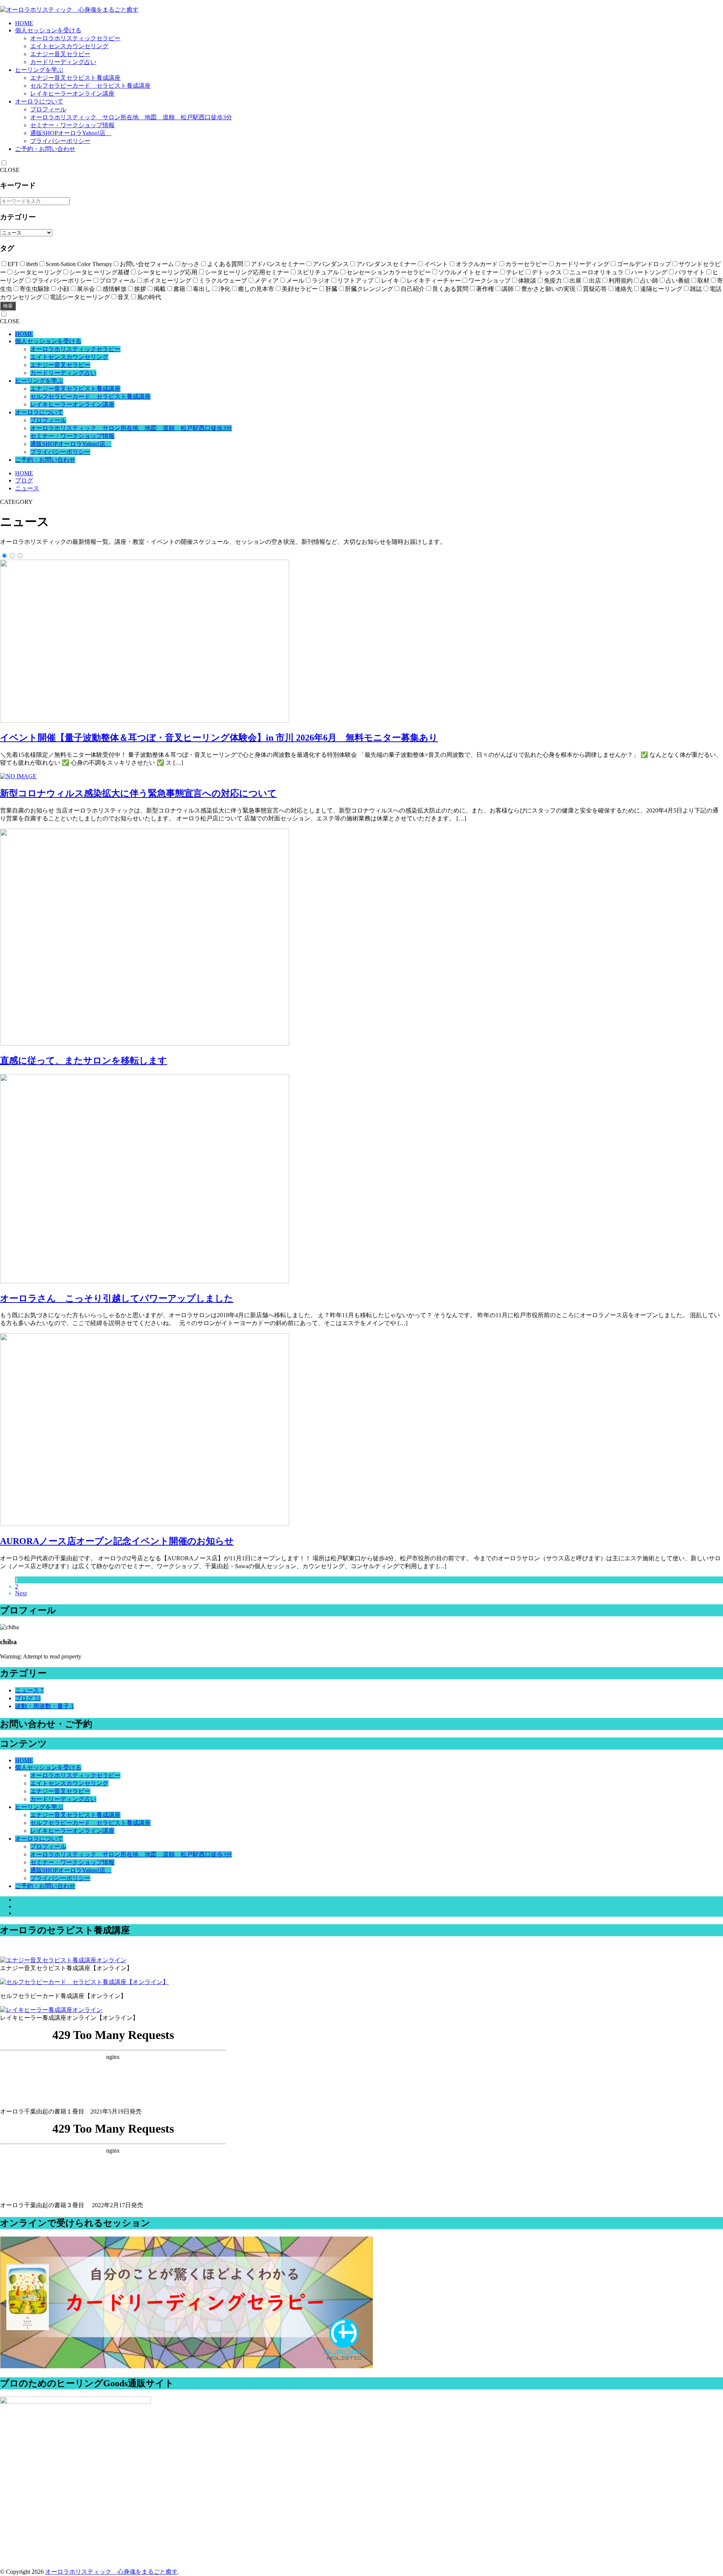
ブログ (24, 480)
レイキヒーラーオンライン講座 (72, 94)
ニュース (27, 488)
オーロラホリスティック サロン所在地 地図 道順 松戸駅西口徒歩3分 (131, 117)
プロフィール (48, 109)
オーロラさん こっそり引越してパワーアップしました (117, 1298)
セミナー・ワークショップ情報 (72, 125)
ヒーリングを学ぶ (39, 70)
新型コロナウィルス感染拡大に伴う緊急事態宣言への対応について (138, 793)
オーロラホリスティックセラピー (75, 38)
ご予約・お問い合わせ (45, 149)
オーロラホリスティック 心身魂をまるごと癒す (111, 2572)
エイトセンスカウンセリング (69, 46)
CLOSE (10, 170)
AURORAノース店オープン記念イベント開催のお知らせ (117, 1541)
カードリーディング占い (63, 62)
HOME (24, 23)
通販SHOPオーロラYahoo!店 (71, 133)
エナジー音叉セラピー (60, 54)
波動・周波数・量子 (44, 1706)
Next (21, 1593)
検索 (8, 306)
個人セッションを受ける (48, 30)
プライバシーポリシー (60, 141)
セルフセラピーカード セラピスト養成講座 (90, 86)
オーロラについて (39, 101)
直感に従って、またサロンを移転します (84, 1061)
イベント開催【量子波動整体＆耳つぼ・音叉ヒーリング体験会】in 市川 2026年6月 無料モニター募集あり (219, 738)
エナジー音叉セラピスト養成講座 (75, 78)
